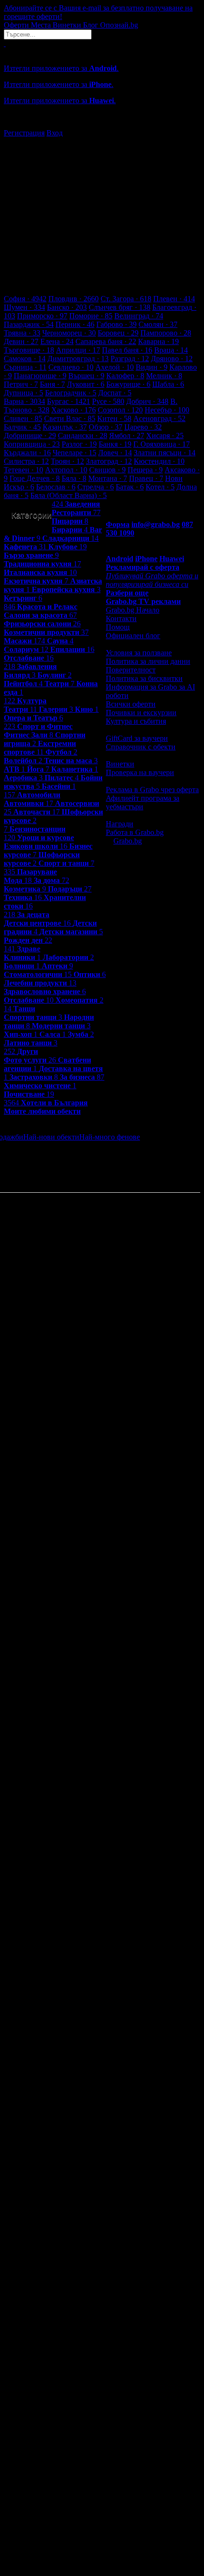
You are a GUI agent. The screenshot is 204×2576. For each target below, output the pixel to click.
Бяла (74, 478)
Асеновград (159, 418)
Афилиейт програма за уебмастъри (143, 802)
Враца (171, 350)
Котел (160, 487)
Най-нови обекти (51, 1137)
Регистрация (24, 133)
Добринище (30, 436)
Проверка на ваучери (140, 772)
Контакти (121, 618)
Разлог (79, 444)
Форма (118, 524)
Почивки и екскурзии (141, 713)
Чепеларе (74, 453)
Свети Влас (70, 418)
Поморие (91, 316)
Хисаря (165, 436)
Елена (57, 341)
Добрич (147, 401)
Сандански (83, 436)
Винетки (120, 764)
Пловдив (74, 299)
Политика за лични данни (148, 661)
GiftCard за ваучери (137, 738)
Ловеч (115, 453)
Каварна (158, 341)
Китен (114, 418)
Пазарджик (29, 324)
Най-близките (25, 1154)
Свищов (107, 470)
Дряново (172, 359)
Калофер (125, 376)
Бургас (69, 401)
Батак (130, 487)
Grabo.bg (128, 841)
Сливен (23, 418)
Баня (52, 384)
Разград (130, 359)
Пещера (145, 470)
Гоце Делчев (35, 478)
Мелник (164, 376)
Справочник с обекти (141, 747)
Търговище (29, 350)
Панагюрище (40, 376)
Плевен (174, 299)
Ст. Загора (126, 299)
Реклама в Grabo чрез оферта (152, 790)
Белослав (56, 487)
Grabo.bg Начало (133, 610)
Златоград (109, 461)
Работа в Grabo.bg (135, 832)
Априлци (78, 350)
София (25, 299)
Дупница (23, 393)
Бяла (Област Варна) (69, 495)
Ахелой (115, 367)
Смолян (158, 324)
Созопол (120, 410)
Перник (75, 324)
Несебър (167, 410)
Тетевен (23, 470)
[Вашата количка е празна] (5, 43)
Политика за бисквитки (144, 678)
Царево (143, 427)
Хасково (74, 410)
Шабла (168, 384)
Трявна (22, 333)
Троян (67, 461)
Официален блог (133, 636)
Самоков (25, 359)
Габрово (116, 324)
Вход (55, 133)
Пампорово (166, 333)
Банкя (115, 444)
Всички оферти (131, 704)
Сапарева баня (106, 341)
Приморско (42, 316)
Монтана (108, 478)
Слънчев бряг (120, 307)
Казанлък (65, 427)
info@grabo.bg (156, 524)
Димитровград (78, 359)
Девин (21, 341)
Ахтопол (66, 470)
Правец (146, 478)
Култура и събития (136, 721)
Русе (108, 401)
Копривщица (32, 444)
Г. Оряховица (162, 444)
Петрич (21, 384)
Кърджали (27, 453)
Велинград (139, 316)
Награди (120, 824)
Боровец (118, 333)
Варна (24, 401)
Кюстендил (159, 461)
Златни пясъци (165, 453)
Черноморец (69, 333)
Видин (152, 367)
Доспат (115, 393)
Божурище (128, 384)
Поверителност (131, 670)
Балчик (22, 427)
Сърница (25, 367)
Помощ (118, 627)
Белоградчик (71, 393)
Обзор (106, 427)
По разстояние (163, 1137)
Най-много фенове (110, 1137)
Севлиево (71, 367)
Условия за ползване (139, 653)
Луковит (86, 384)
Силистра (26, 461)
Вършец (86, 376)
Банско (67, 307)
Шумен (24, 307)
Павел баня (127, 350)
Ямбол (127, 436)
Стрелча (96, 487)
